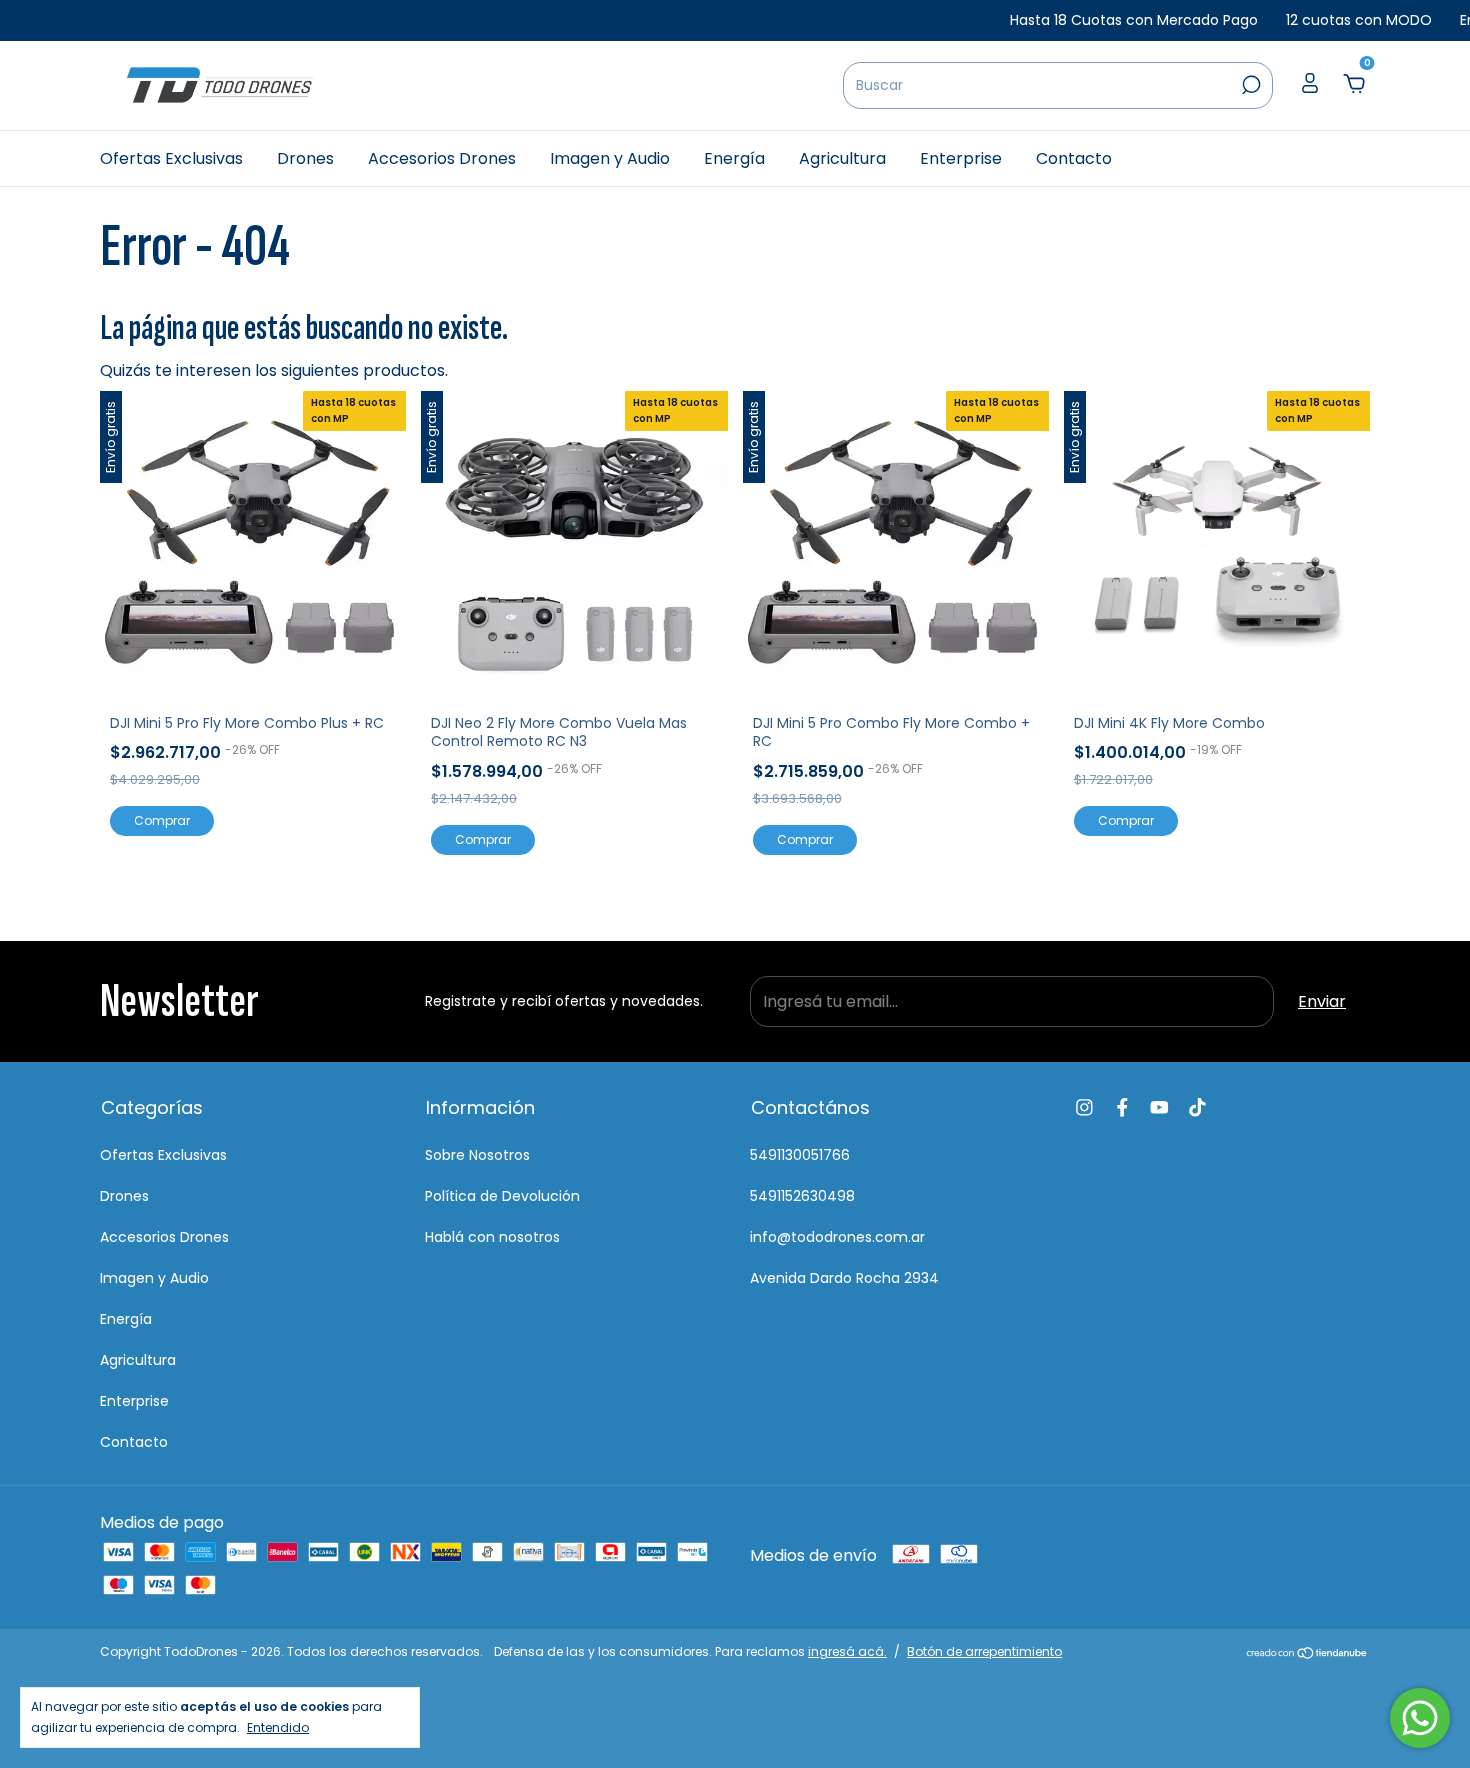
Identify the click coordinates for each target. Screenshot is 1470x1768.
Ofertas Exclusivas (171, 158)
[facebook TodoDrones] (1122, 1107)
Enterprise (961, 158)
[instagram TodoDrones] (1084, 1107)
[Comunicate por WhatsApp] (1420, 1718)
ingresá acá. (847, 1651)
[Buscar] (1249, 85)
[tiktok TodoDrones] (1197, 1107)
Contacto (1074, 158)
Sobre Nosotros (477, 1155)
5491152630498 (802, 1196)
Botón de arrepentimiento (984, 1651)
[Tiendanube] (1307, 1654)
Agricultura (842, 158)
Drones (305, 158)
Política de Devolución (502, 1196)
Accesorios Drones (442, 158)
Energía (734, 158)
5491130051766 (800, 1155)
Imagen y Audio (610, 158)
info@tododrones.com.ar (837, 1237)
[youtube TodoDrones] (1159, 1107)
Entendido (278, 1727)
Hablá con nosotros (492, 1237)
